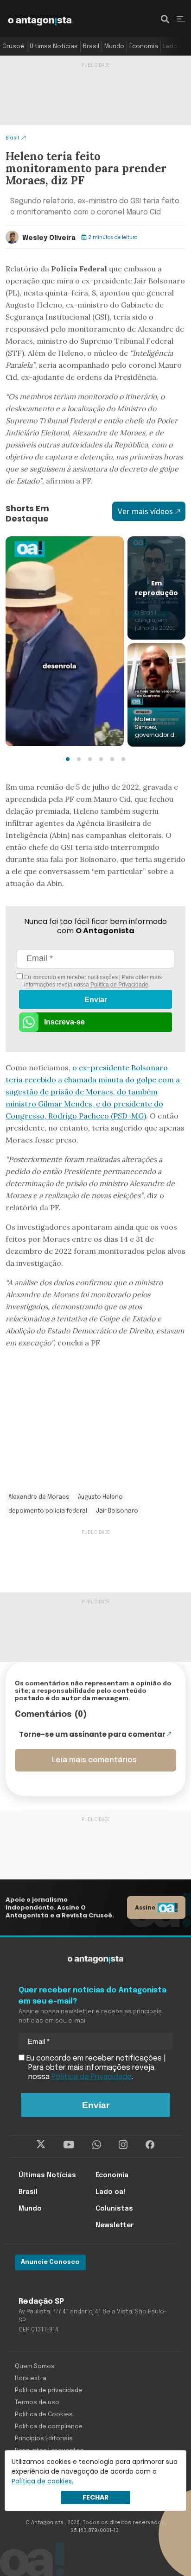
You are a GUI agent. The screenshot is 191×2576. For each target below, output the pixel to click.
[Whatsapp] (97, 2144)
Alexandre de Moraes (39, 1497)
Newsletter (115, 2225)
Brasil (91, 47)
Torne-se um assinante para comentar (92, 1734)
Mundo (114, 47)
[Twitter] (41, 2144)
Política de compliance (49, 2427)
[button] (68, 759)
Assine (145, 1907)
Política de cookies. (42, 2481)
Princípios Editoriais (44, 2439)
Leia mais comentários (94, 1760)
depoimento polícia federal (48, 1511)
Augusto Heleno (100, 1497)
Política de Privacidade (119, 985)
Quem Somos (35, 2366)
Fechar (95, 2497)
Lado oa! (176, 47)
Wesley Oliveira (49, 238)
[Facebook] (150, 2144)
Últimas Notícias (54, 47)
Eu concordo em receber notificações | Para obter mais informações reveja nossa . (92, 981)
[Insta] (123, 2144)
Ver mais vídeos (145, 511)
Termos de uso (37, 2403)
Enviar (96, 1000)
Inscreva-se (64, 1022)
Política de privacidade (49, 2391)
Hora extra (31, 2378)
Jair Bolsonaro (117, 1511)
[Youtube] (69, 2144)
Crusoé (13, 47)
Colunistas (114, 2209)
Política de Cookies (44, 2415)
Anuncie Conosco (50, 2262)
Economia (144, 47)
